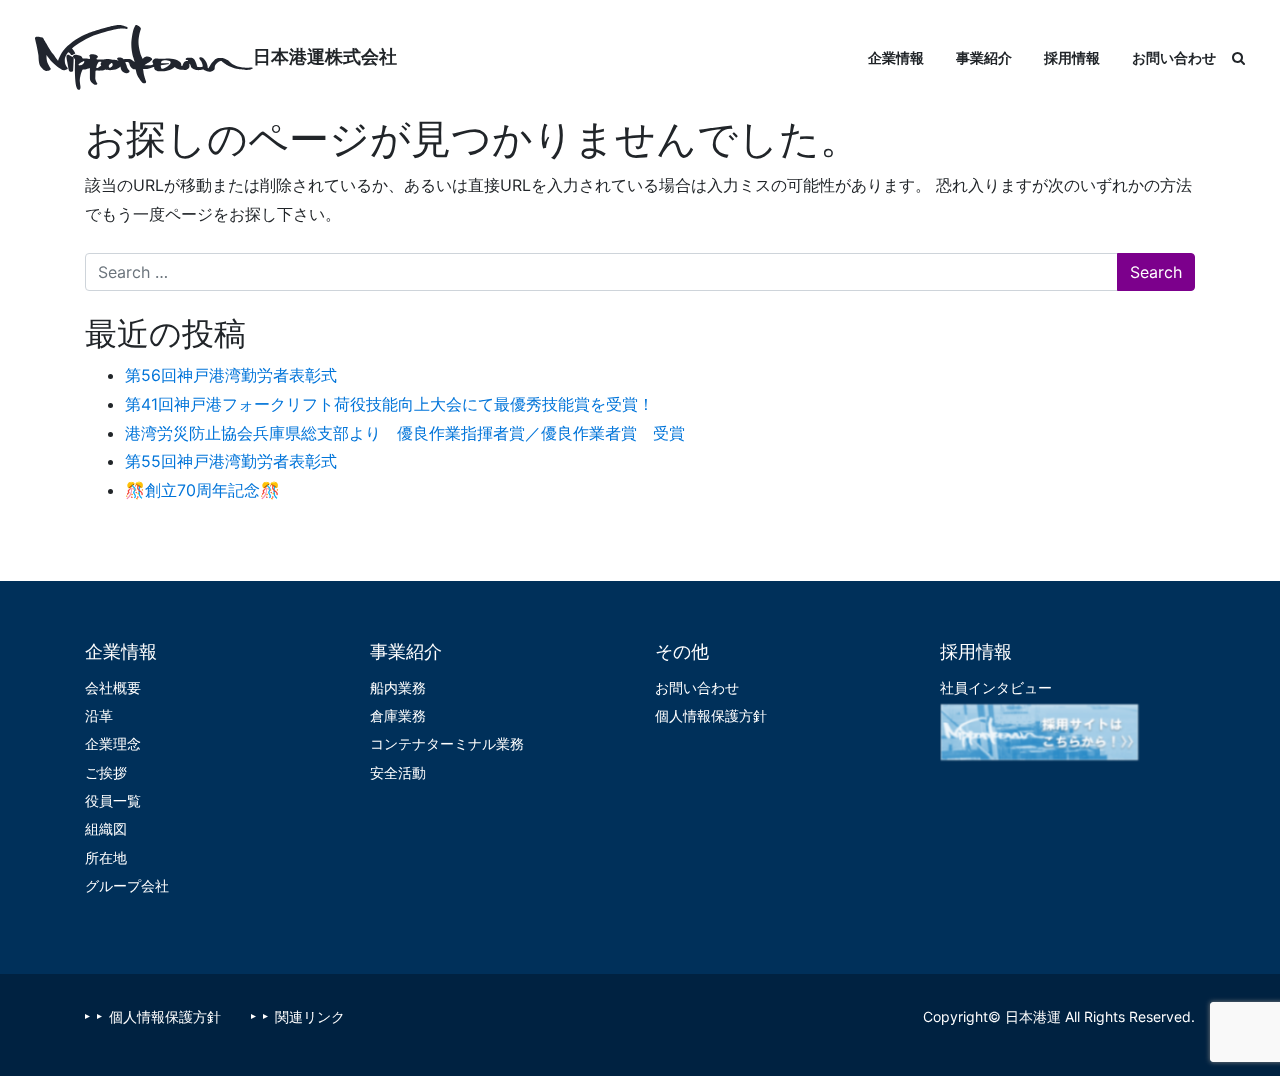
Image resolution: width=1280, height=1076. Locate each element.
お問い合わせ (1174, 57)
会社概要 (113, 687)
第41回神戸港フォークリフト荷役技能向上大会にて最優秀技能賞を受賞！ (389, 404)
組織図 (106, 828)
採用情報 (1072, 57)
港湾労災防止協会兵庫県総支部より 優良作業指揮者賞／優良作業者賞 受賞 (405, 433)
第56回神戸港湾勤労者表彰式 (231, 375)
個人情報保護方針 (711, 715)
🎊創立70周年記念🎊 (202, 490)
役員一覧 (113, 800)
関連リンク (310, 1016)
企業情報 (896, 57)
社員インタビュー (996, 687)
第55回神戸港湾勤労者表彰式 (231, 461)
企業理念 (113, 743)
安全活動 (398, 772)
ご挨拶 (106, 772)
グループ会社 (127, 885)
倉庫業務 (398, 715)
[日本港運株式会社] (144, 57)
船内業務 (398, 687)
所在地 (106, 857)
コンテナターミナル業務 (447, 743)
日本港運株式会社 (325, 56)
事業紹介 (984, 57)
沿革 (99, 715)
